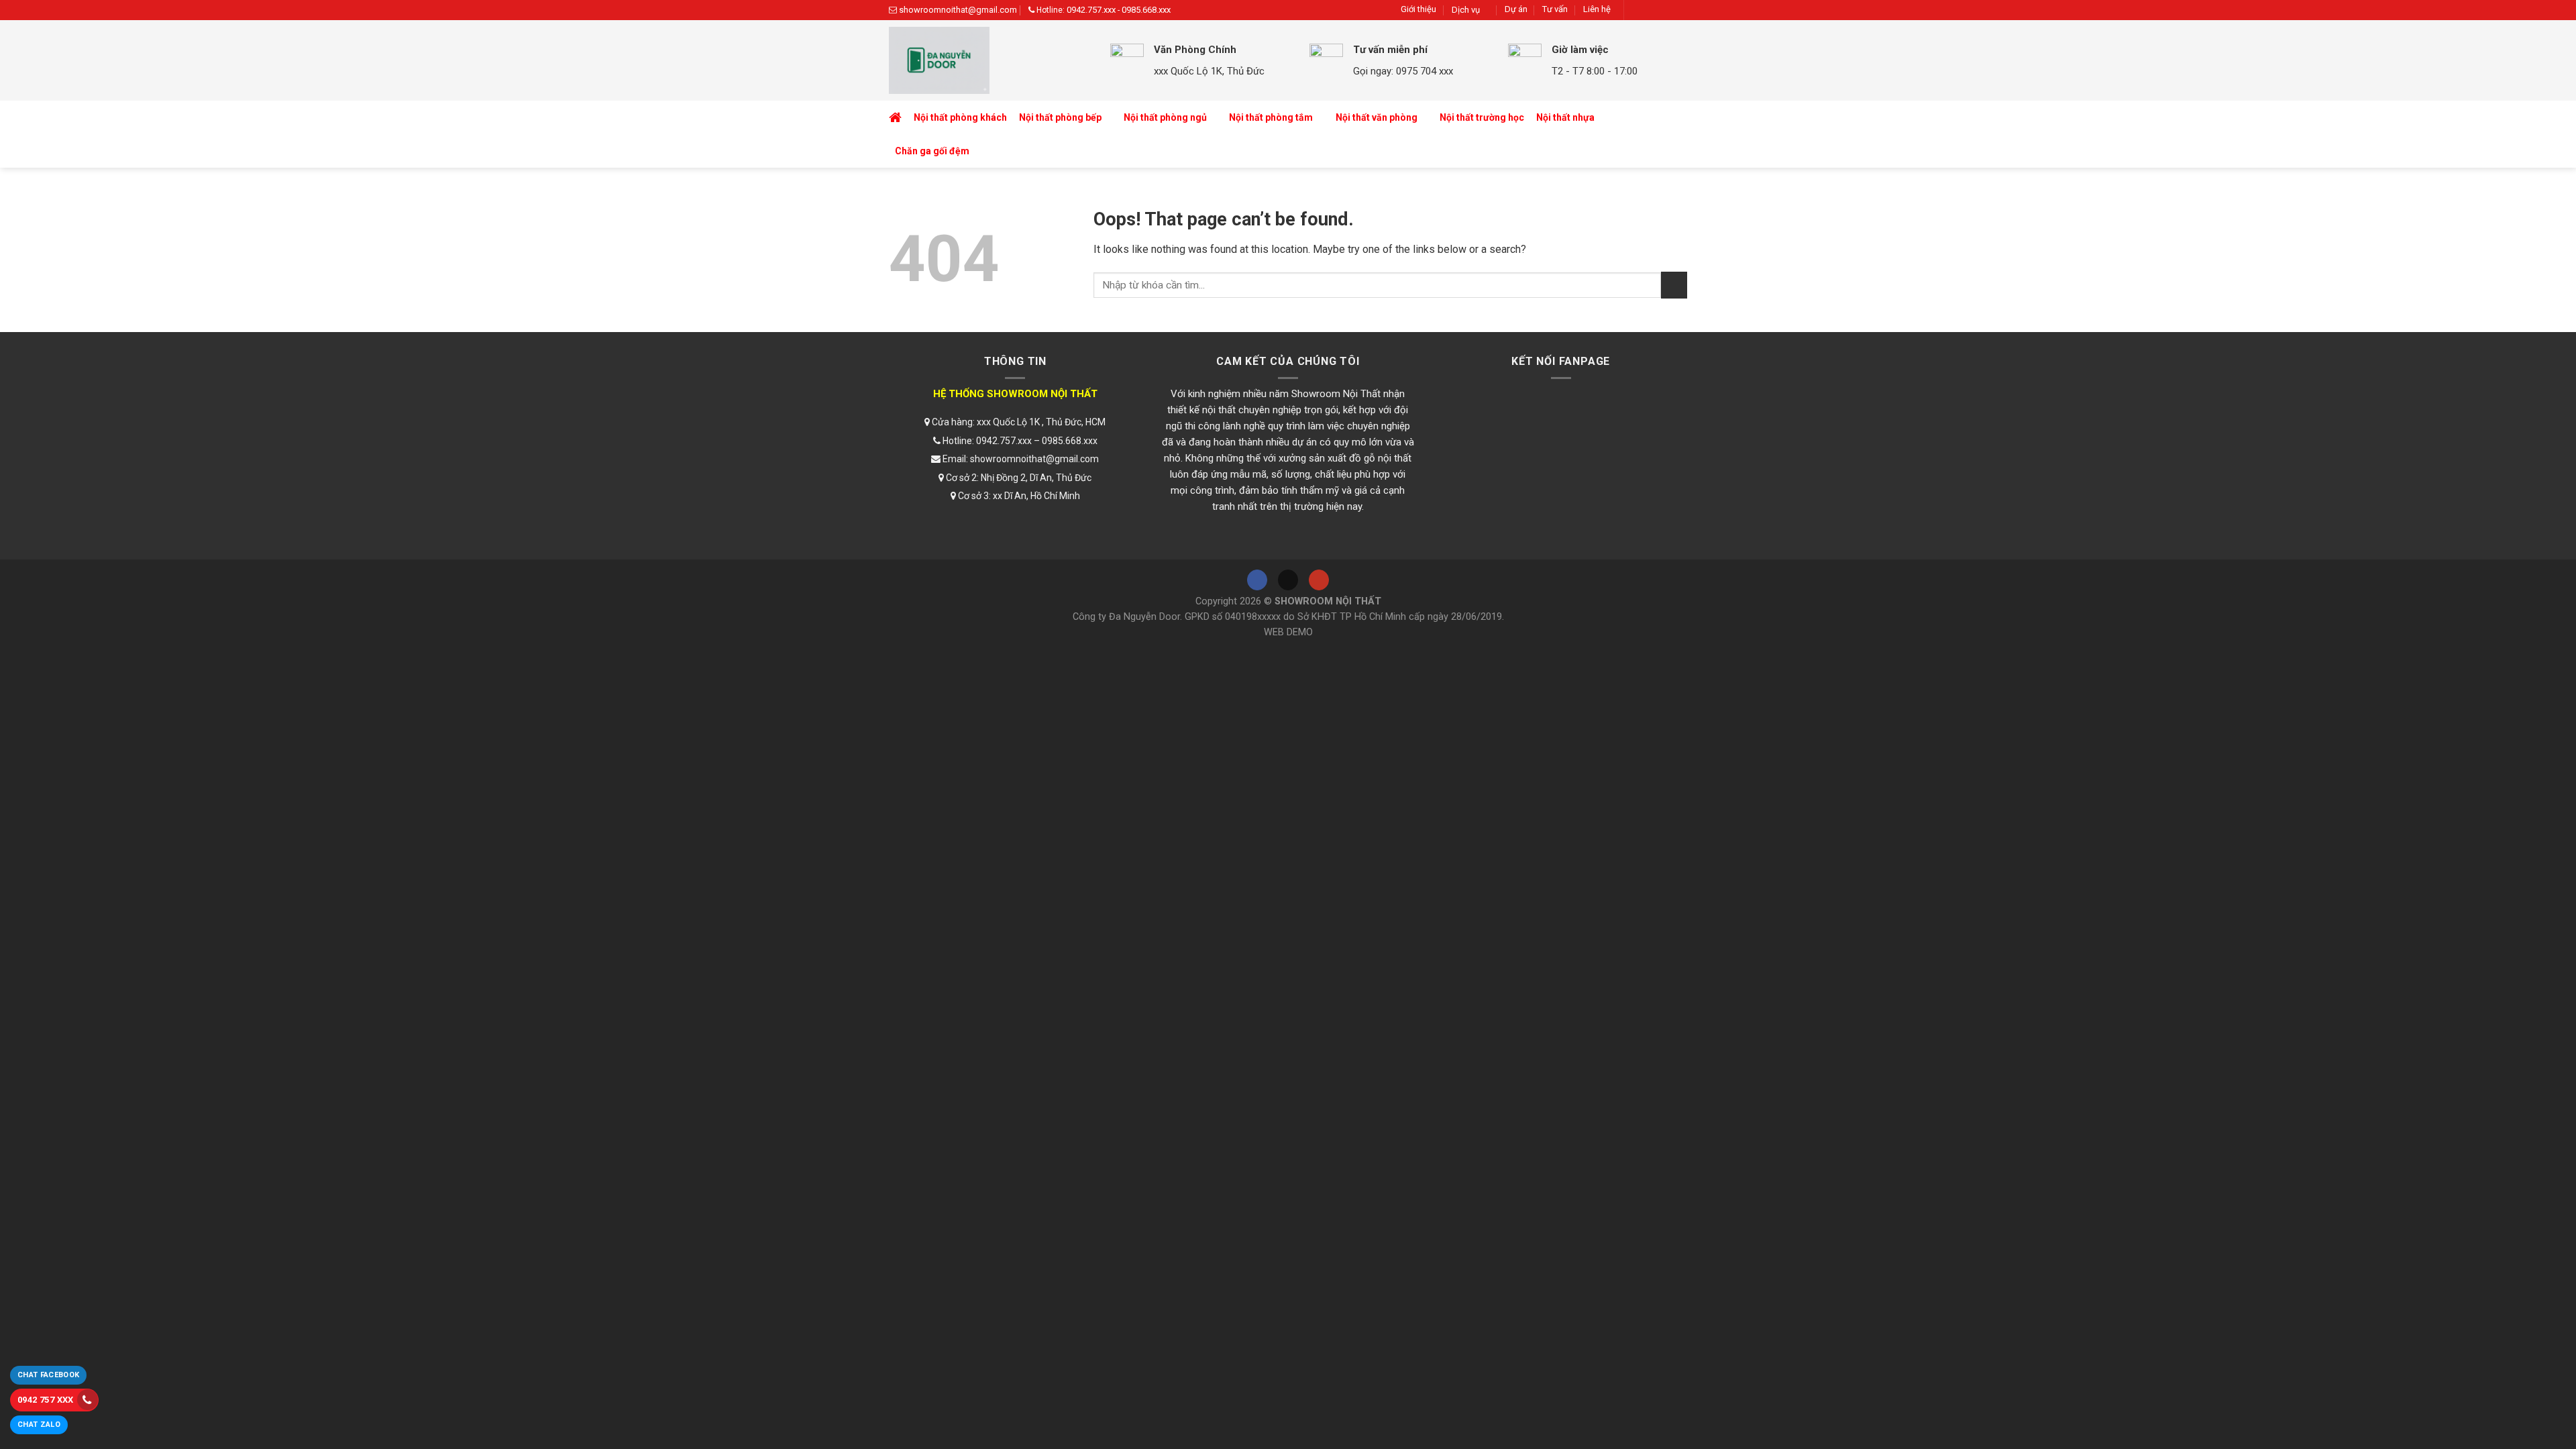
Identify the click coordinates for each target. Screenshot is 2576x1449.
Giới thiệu (1418, 9)
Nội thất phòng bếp (1060, 117)
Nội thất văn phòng (1377, 117)
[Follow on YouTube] (1677, 10)
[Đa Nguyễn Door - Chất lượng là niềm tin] (989, 60)
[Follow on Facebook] (1639, 10)
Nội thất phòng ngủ (1165, 117)
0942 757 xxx (46, 1400)
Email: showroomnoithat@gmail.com (1020, 459)
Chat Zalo (39, 1425)
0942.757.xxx (1091, 10)
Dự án (1516, 9)
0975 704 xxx (1425, 71)
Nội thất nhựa (1565, 117)
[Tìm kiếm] (1674, 135)
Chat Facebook (48, 1375)
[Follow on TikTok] (1658, 10)
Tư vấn (1555, 9)
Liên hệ (1597, 9)
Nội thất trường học (1482, 117)
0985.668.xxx (1146, 10)
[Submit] (1674, 285)
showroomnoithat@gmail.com (958, 10)
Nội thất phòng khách (960, 117)
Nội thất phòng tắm (1271, 117)
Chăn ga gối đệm (932, 151)
